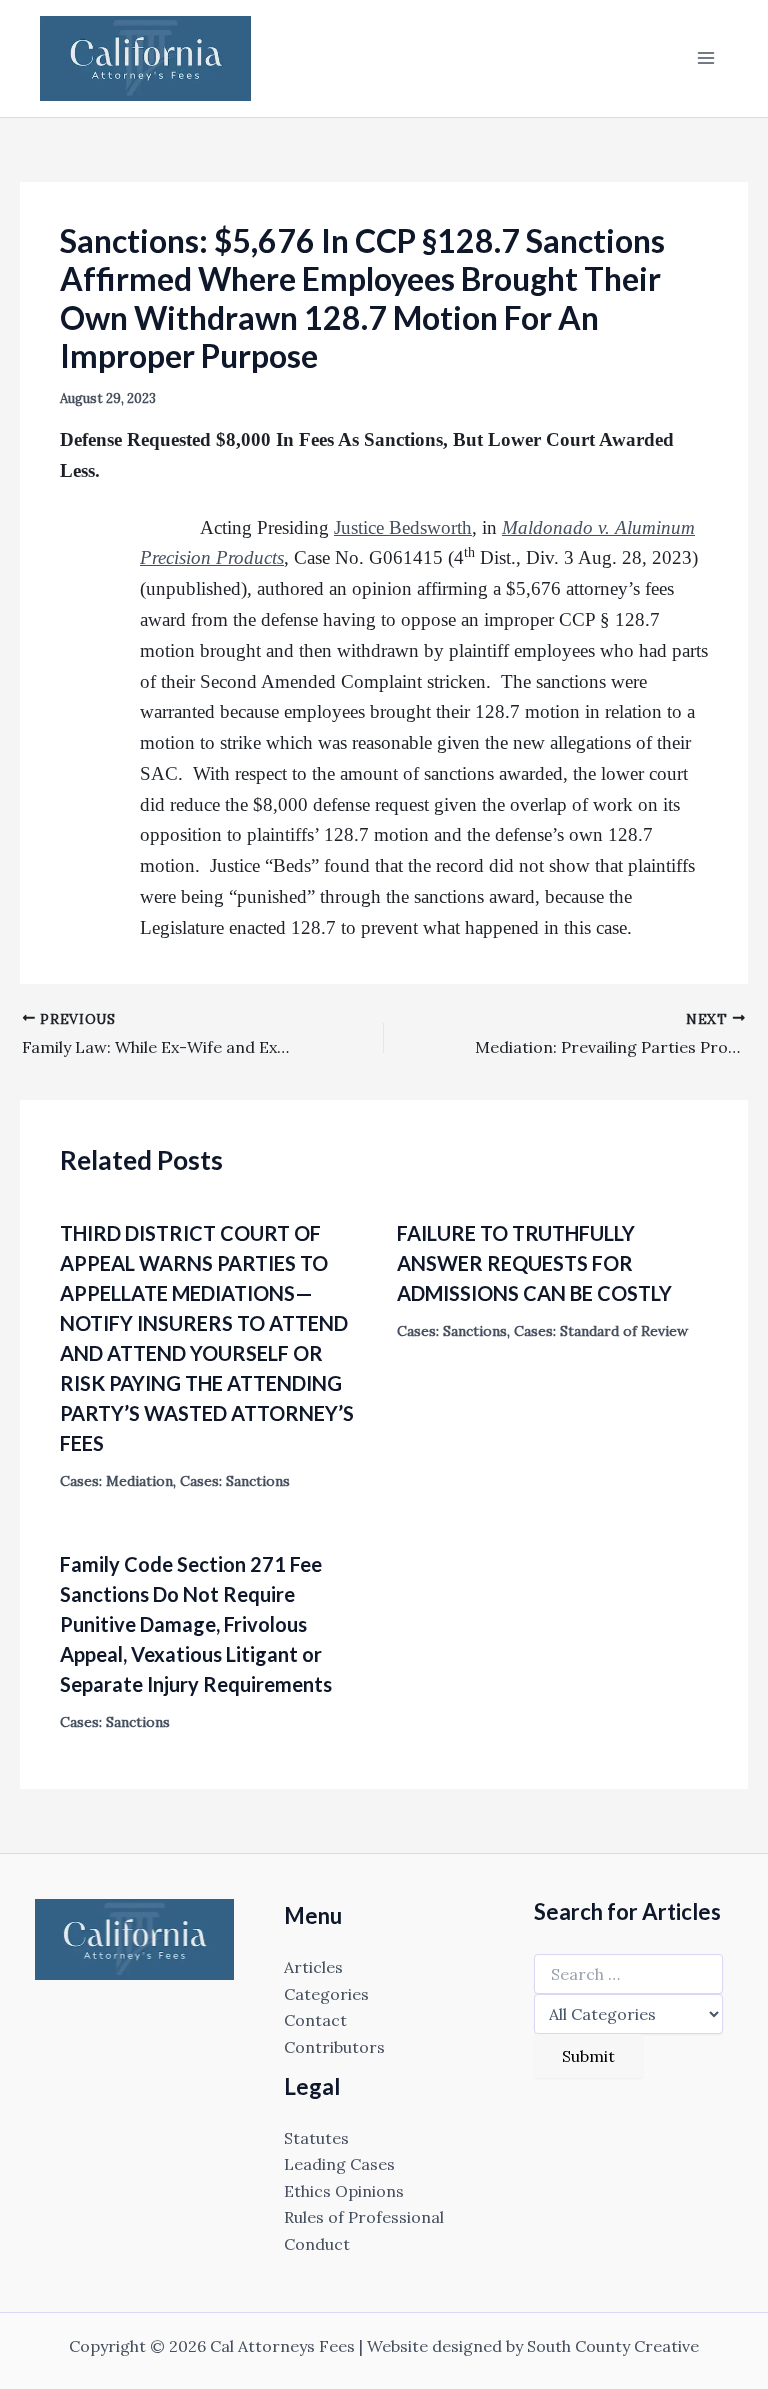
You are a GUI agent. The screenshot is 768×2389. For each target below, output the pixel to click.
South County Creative (613, 2346)
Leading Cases (339, 2164)
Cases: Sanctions (235, 1481)
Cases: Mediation (116, 1481)
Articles (313, 1967)
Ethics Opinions (344, 2191)
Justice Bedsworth (403, 527)
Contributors (334, 2047)
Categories (326, 1994)
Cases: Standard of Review (601, 1331)
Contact (315, 2020)
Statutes (316, 2138)
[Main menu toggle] (706, 58)
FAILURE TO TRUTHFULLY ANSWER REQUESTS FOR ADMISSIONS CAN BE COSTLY (534, 1263)
